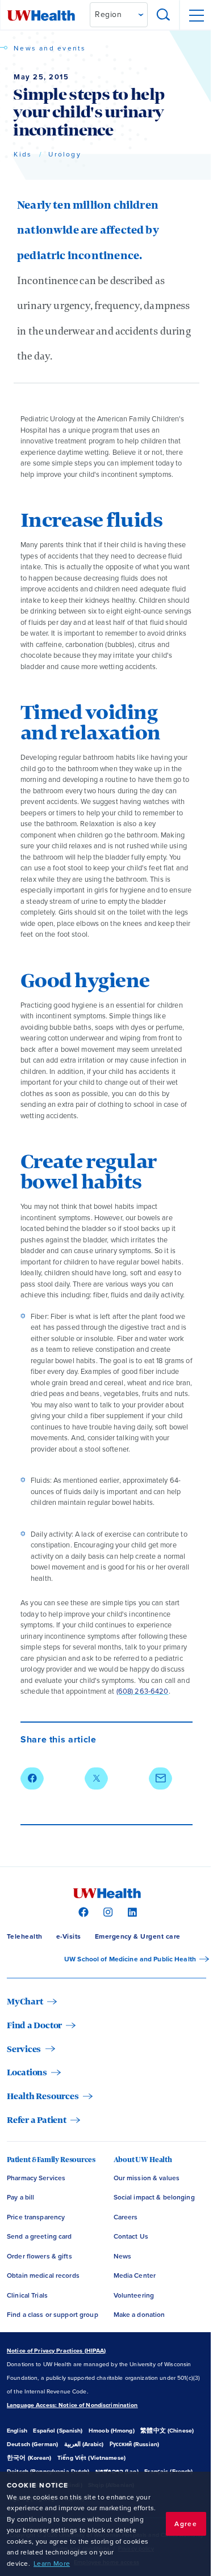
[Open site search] (164, 15)
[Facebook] (82, 1911)
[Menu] (196, 15)
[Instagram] (106, 1911)
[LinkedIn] (131, 1911)
